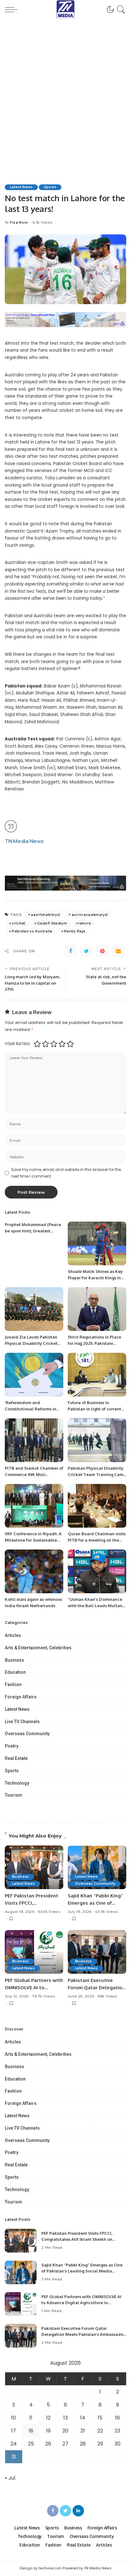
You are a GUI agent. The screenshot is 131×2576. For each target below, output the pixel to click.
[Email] (118, 951)
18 (31, 2431)
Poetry (12, 1746)
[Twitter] (86, 951)
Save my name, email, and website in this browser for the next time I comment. (66, 1173)
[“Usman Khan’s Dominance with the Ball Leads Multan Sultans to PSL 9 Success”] (97, 1571)
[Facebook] (71, 951)
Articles (13, 1635)
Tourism (14, 1795)
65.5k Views (49, 1912)
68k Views (107, 1996)
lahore (85, 923)
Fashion (13, 1684)
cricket (18, 923)
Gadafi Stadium (52, 923)
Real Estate (16, 1758)
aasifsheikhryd (45, 915)
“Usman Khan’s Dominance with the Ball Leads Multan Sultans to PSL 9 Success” (95, 1605)
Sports (50, 187)
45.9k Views (106, 1912)
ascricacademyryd (90, 915)
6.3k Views (42, 223)
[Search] (120, 10)
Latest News (21, 187)
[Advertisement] (65, 87)
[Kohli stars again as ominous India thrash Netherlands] (34, 1571)
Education (15, 1672)
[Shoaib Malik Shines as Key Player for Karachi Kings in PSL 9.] (97, 1243)
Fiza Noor (19, 223)
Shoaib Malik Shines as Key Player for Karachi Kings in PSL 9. (95, 1278)
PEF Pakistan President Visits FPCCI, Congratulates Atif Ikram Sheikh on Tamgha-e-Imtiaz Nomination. (77, 2239)
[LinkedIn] (78, 2511)
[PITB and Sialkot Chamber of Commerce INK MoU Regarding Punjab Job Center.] (34, 1440)
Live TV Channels (22, 1722)
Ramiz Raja (75, 931)
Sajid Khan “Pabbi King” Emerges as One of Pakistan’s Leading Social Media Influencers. (82, 2271)
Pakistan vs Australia (32, 931)
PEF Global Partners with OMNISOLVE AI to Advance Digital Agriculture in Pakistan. (81, 2303)
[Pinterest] (102, 951)
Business (14, 1660)
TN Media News (24, 841)
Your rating (17, 1044)
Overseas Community (27, 1734)
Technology (17, 1783)
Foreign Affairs (21, 1697)
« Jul (10, 2478)
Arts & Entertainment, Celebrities (38, 1648)
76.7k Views (43, 1996)
